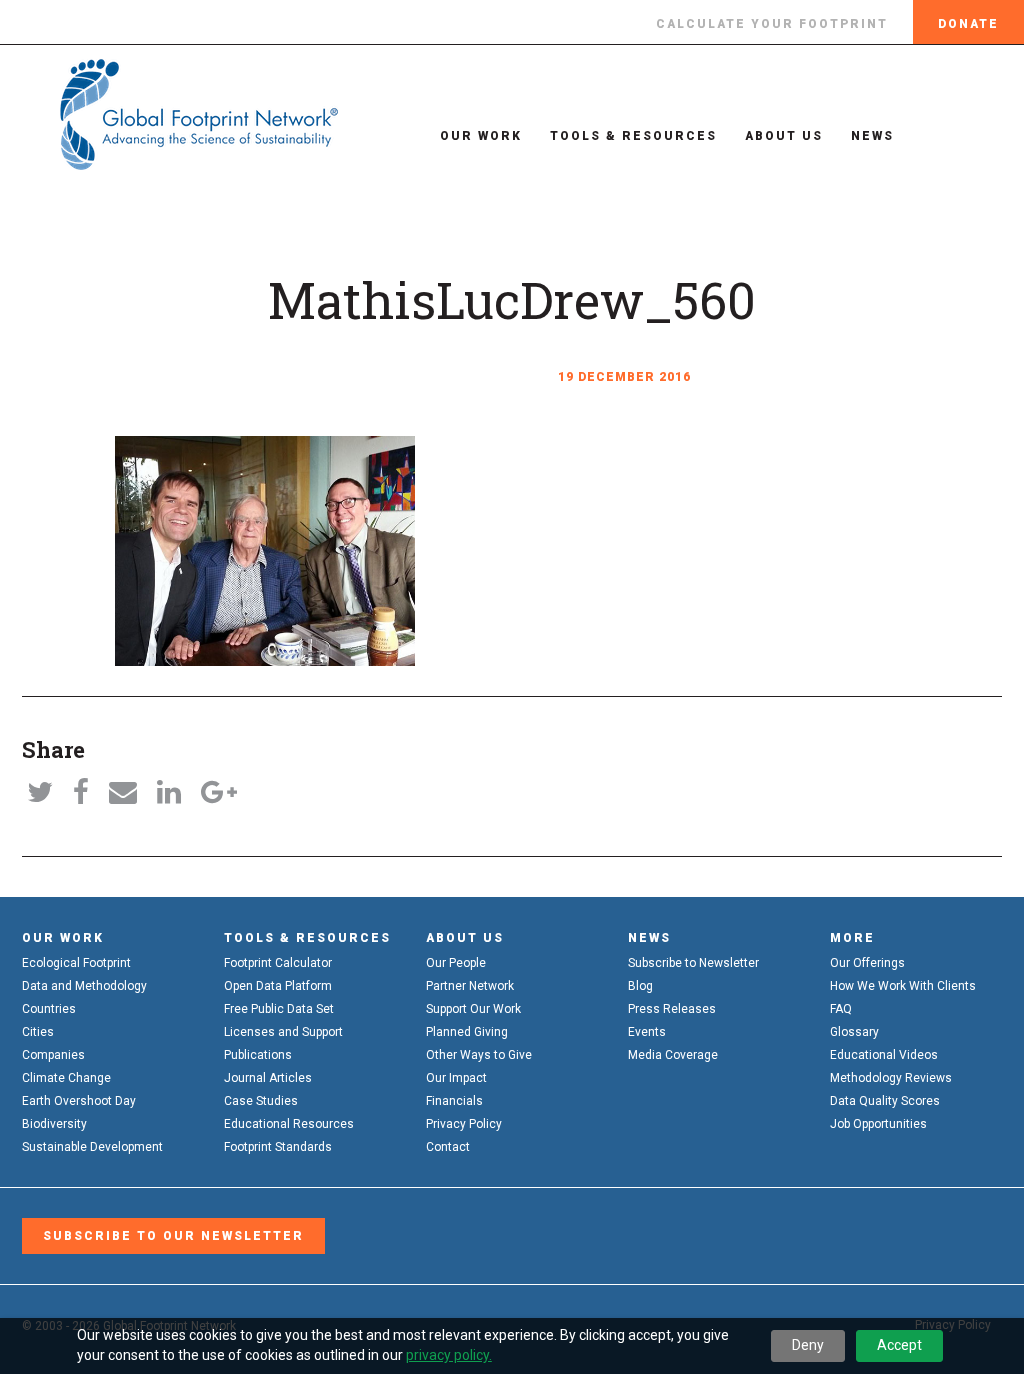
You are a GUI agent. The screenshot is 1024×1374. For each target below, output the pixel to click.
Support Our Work (473, 1009)
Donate (968, 24)
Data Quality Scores (885, 1101)
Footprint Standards (278, 1147)
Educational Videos (884, 1055)
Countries (49, 1009)
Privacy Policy (464, 1124)
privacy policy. (449, 1355)
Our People (456, 963)
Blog (640, 986)
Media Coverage (673, 1055)
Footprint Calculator (278, 963)
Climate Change (66, 1078)
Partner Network (470, 986)
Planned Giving (467, 1032)
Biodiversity (54, 1124)
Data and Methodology (84, 986)
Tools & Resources (633, 136)
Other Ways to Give (479, 1055)
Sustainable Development (92, 1147)
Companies (53, 1055)
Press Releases (672, 1009)
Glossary (854, 1032)
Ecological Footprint (76, 963)
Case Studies (261, 1101)
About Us (784, 136)
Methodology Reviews (891, 1078)
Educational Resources (289, 1124)
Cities (38, 1032)
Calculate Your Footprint (772, 24)
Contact (448, 1147)
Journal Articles (268, 1078)
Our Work (481, 136)
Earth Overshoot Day (79, 1101)
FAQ (841, 1009)
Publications (258, 1055)
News (872, 136)
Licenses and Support (283, 1032)
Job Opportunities (878, 1124)
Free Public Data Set (279, 1009)
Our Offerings (867, 963)
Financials (454, 1101)
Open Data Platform (278, 986)
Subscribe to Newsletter (693, 963)
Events (647, 1032)
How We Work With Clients (903, 986)
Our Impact (456, 1078)
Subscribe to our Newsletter (173, 1236)
